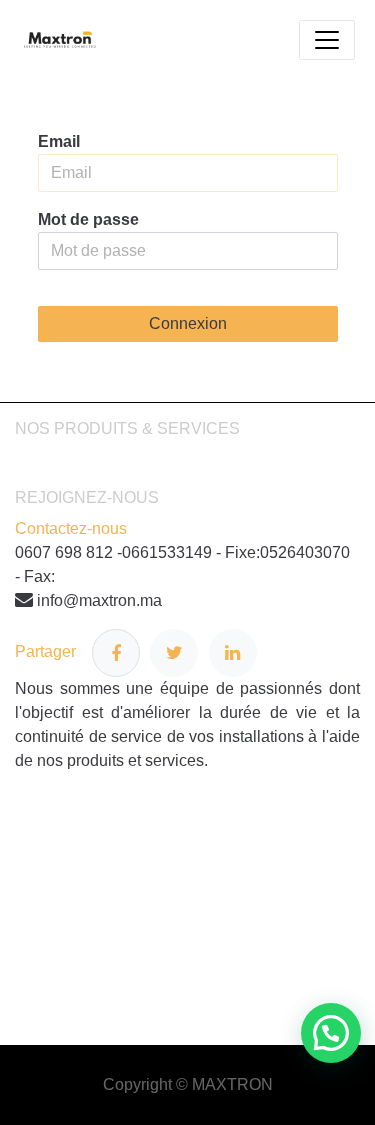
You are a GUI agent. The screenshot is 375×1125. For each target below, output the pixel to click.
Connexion (188, 323)
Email (59, 141)
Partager (53, 652)
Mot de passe (88, 219)
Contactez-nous (71, 528)
